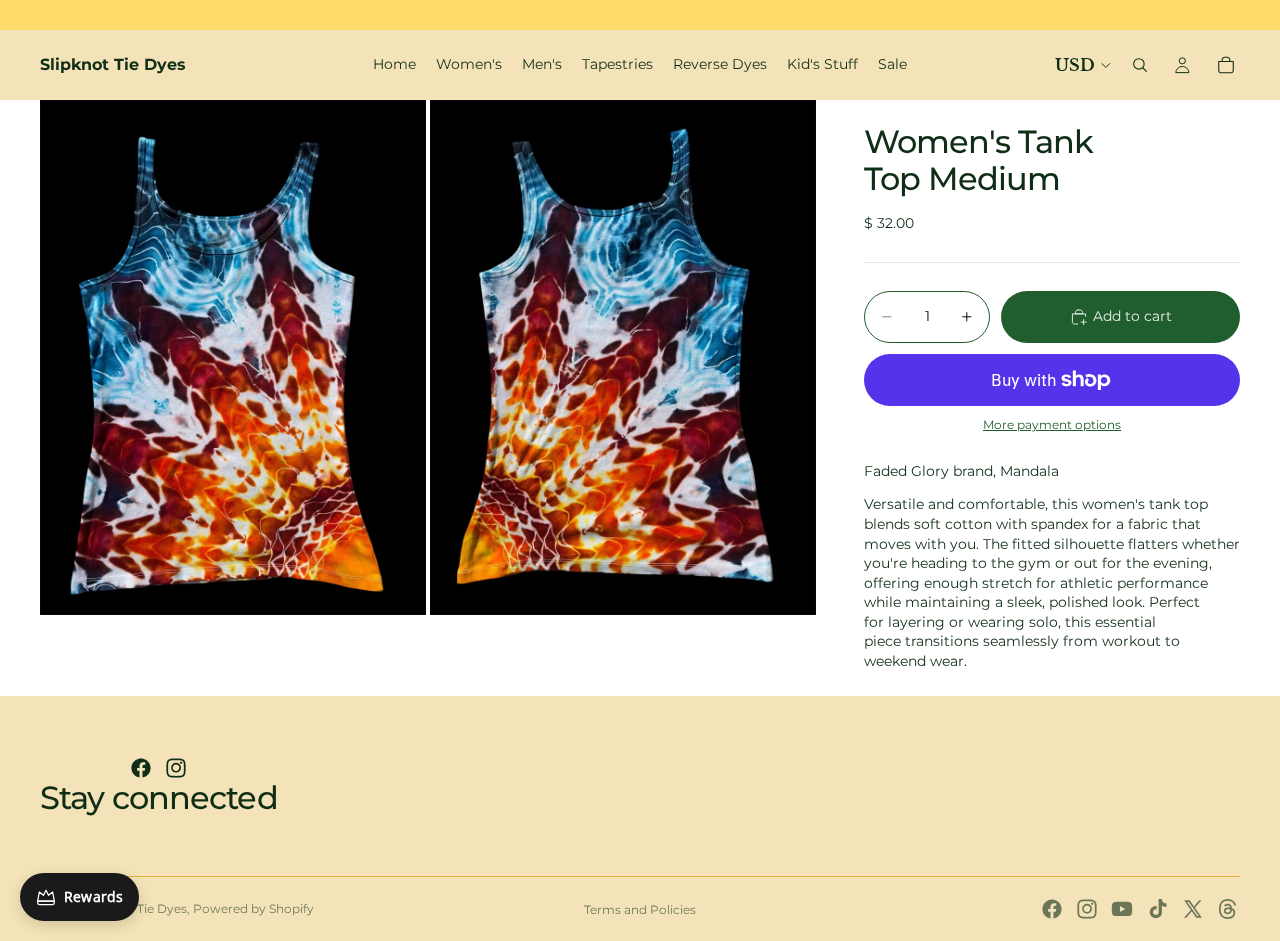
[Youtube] (1122, 909)
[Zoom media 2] (623, 357)
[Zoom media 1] (233, 357)
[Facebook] (141, 768)
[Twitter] (1193, 909)
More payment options (1052, 425)
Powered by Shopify (253, 908)
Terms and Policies (640, 909)
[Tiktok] (1158, 909)
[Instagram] (176, 768)
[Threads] (1228, 909)
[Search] (1140, 65)
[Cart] (1226, 65)
